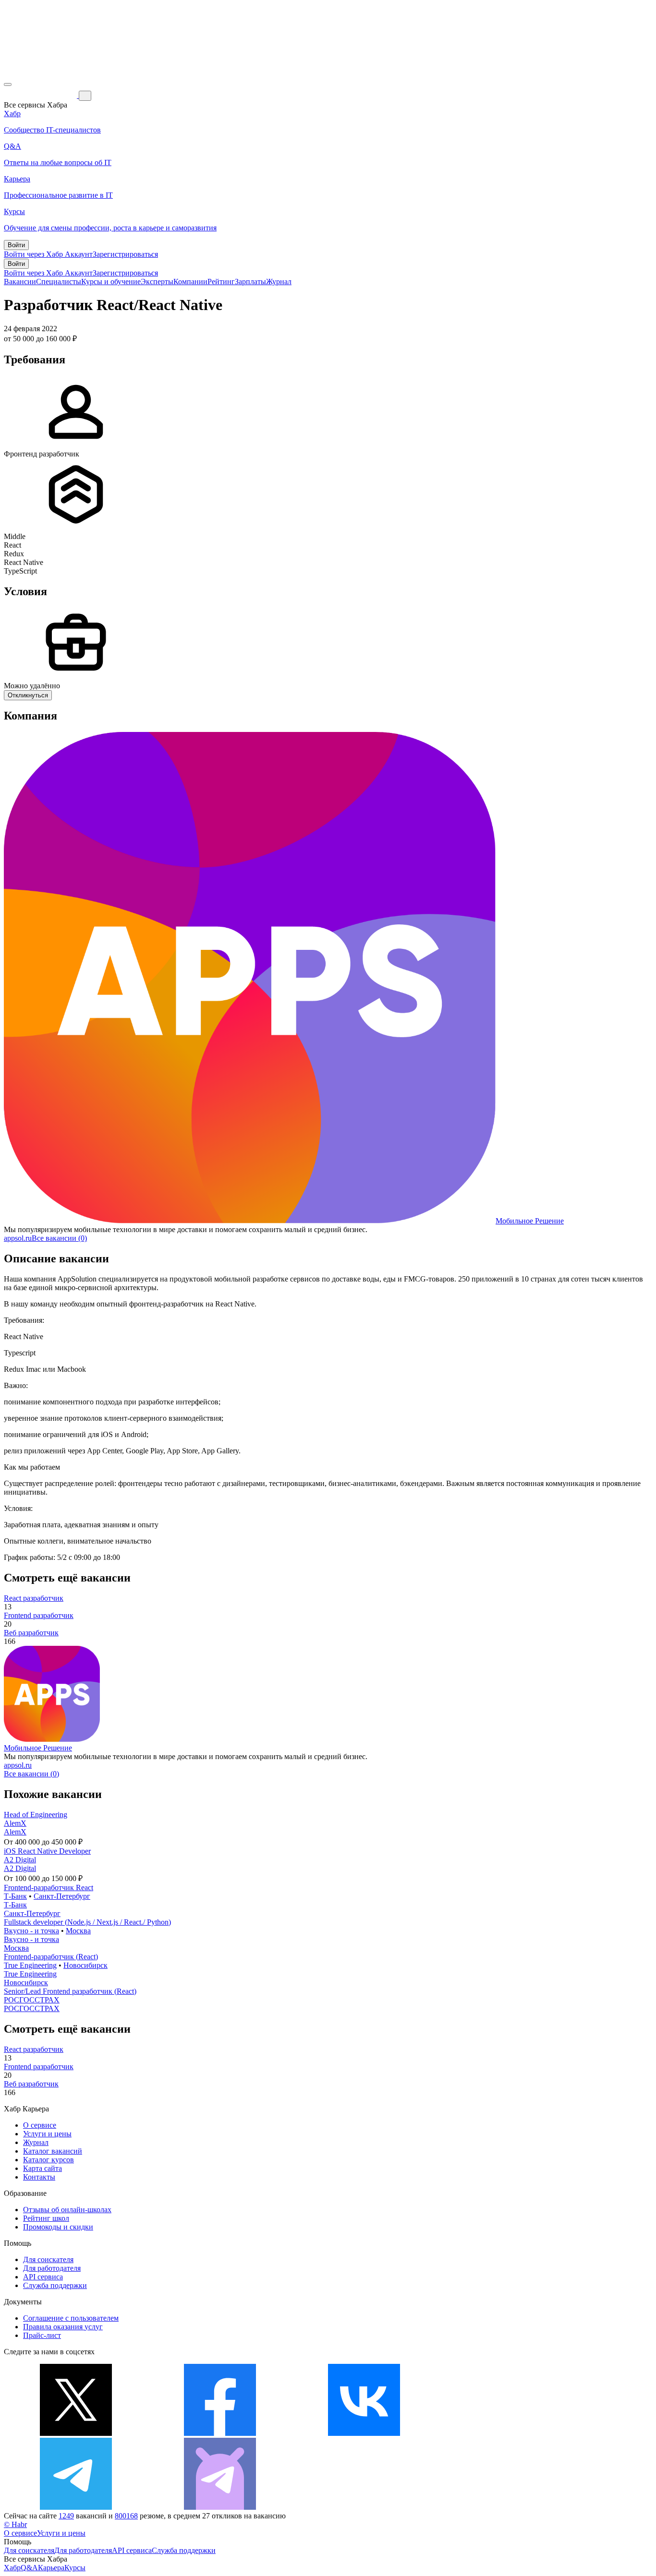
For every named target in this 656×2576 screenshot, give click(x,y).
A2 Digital (20, 1860)
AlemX (15, 1823)
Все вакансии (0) (59, 1238)
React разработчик (34, 1598)
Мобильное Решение (530, 1221)
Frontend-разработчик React (49, 1887)
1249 (66, 2516)
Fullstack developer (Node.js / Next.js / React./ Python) (87, 1922)
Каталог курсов (49, 2160)
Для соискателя (48, 2259)
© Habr (15, 2524)
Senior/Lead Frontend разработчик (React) (70, 1991)
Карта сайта (43, 2168)
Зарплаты (250, 282)
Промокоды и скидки (58, 2227)
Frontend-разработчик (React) (51, 1957)
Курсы (75, 2568)
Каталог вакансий (53, 2151)
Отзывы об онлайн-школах (67, 2210)
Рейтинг (221, 282)
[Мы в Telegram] (76, 2507)
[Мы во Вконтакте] (364, 2433)
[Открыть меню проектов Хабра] (8, 84)
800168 (126, 2516)
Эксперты (157, 282)
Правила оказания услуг (63, 2327)
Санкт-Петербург (62, 1896)
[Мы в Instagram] (508, 2433)
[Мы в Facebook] (220, 2433)
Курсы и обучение (111, 282)
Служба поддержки (55, 2285)
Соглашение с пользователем (71, 2318)
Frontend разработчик (39, 1615)
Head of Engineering (36, 1815)
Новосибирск (85, 1965)
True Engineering (30, 1965)
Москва (78, 1931)
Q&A (29, 2568)
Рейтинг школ (46, 2218)
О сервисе (40, 2125)
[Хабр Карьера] (41, 95)
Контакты (39, 2177)
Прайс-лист (42, 2335)
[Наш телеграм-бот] (220, 2507)
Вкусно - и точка (31, 1931)
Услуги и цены (47, 2134)
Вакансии (20, 282)
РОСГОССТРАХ (32, 2000)
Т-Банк (15, 1896)
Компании (190, 282)
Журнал (279, 282)
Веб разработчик (31, 1633)
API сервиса (43, 2277)
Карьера (51, 2568)
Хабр (12, 2568)
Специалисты (59, 282)
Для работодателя (52, 2268)
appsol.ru (18, 1238)
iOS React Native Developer (47, 1851)
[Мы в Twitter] (76, 2433)
